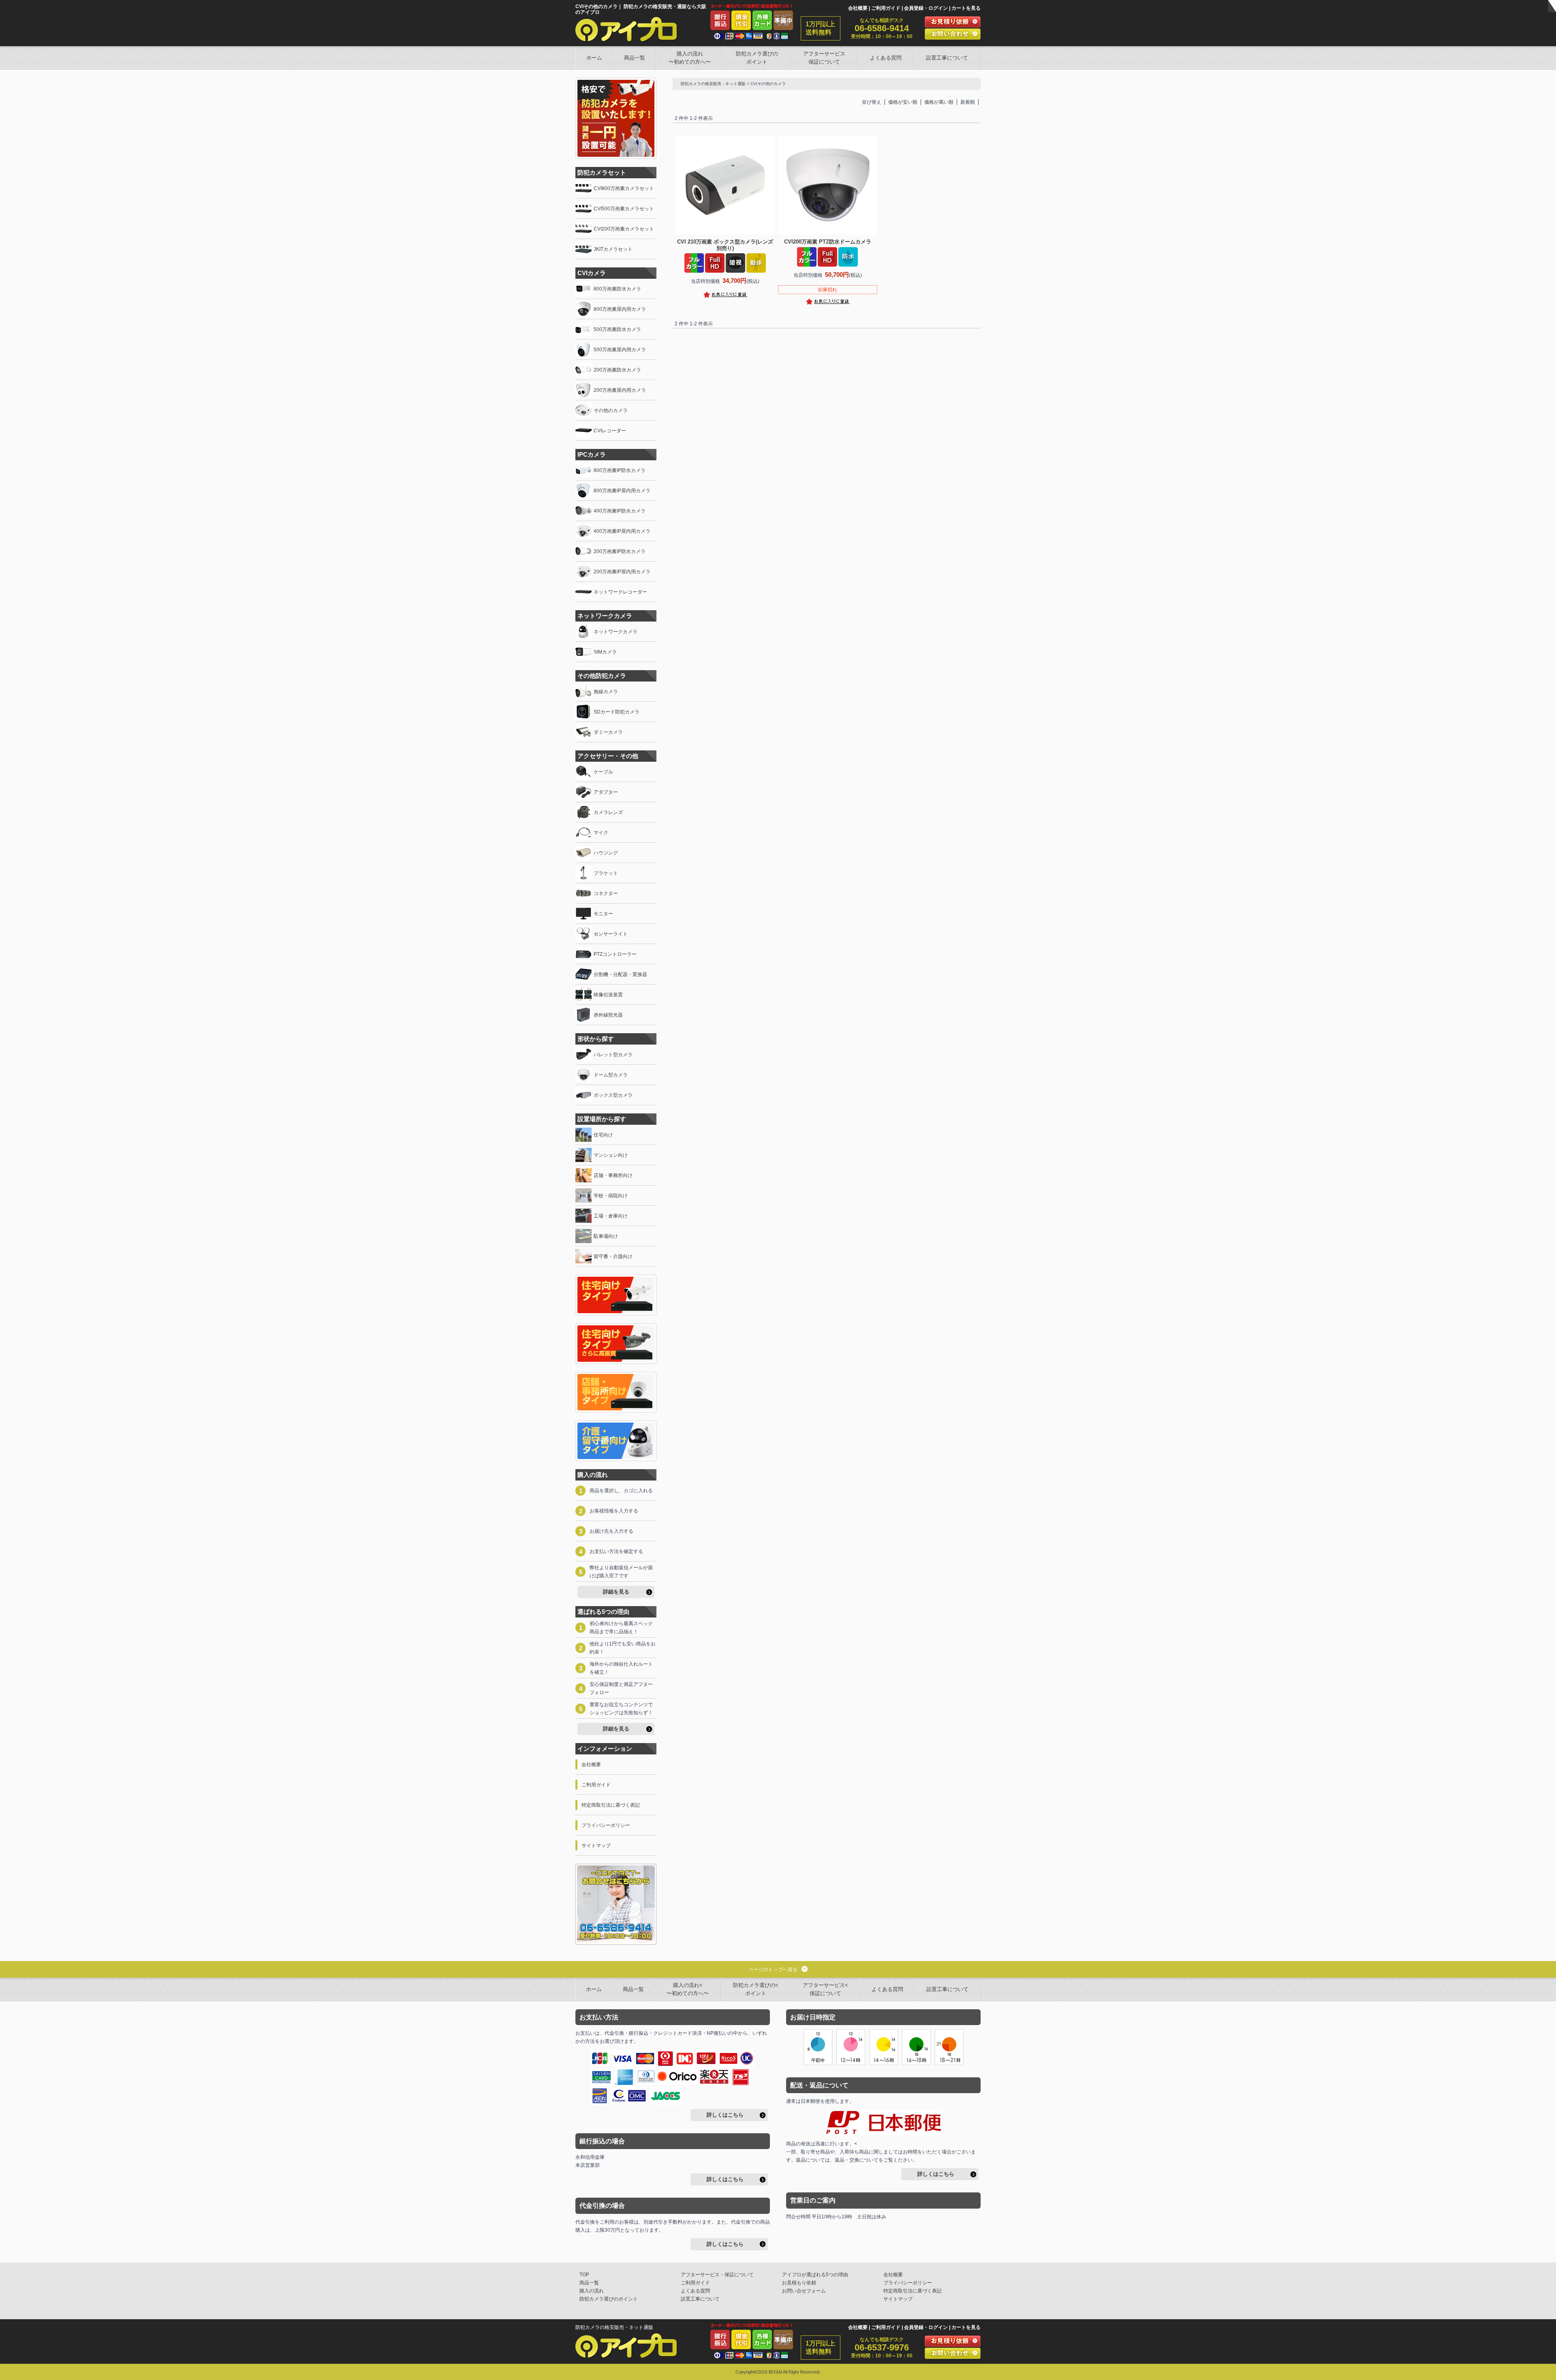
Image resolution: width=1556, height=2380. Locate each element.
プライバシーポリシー (606, 1825)
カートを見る (966, 8)
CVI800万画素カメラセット (624, 188)
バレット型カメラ (613, 1055)
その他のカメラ (611, 410)
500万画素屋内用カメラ (620, 350)
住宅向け (603, 1135)
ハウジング (606, 853)
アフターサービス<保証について (825, 1989)
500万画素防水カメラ (617, 329)
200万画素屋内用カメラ (620, 390)
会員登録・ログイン (926, 8)
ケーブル (603, 772)
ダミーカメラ (608, 732)
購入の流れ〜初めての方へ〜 (690, 58)
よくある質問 (886, 58)
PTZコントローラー (615, 954)
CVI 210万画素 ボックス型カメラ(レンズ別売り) (725, 245)
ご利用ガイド (886, 8)
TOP (584, 2275)
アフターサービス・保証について (717, 2275)
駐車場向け (606, 1236)
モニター (603, 914)
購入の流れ (592, 2291)
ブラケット (606, 873)
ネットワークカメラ (616, 632)
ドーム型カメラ (611, 1075)
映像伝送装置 (608, 995)
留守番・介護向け (613, 1256)
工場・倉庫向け (611, 1216)
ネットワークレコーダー (620, 592)
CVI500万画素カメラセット (624, 209)
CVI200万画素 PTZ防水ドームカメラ (828, 242)
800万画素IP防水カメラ (620, 470)
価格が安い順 (903, 102)
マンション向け (611, 1155)
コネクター (606, 893)
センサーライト (611, 934)
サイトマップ (596, 1846)
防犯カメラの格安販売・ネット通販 (713, 84)
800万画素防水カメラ (617, 289)
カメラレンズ (608, 812)
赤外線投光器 (608, 1015)
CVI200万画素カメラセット (624, 229)
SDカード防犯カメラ (617, 712)
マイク (601, 833)
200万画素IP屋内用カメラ (622, 572)
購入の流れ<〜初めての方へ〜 (688, 1989)
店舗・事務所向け (613, 1175)
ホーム (594, 58)
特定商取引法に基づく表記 (611, 1805)
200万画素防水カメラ (617, 370)
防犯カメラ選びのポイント (757, 58)
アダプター (606, 792)
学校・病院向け (611, 1196)
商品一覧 (635, 58)
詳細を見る (616, 1592)
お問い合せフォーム (804, 2291)
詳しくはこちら (725, 2115)
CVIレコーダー (610, 431)
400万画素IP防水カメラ (620, 511)
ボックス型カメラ (613, 1095)
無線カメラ (606, 692)
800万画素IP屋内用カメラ (622, 491)
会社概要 (858, 8)
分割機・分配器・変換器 (620, 974)
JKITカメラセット (613, 249)
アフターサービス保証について (824, 58)
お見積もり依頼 (799, 2283)
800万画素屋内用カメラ (620, 309)
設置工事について (947, 58)
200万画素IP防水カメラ (620, 551)
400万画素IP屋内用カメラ (622, 531)
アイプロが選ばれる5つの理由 (815, 2275)
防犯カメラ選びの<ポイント (756, 1989)
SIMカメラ (605, 652)
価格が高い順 (939, 102)
